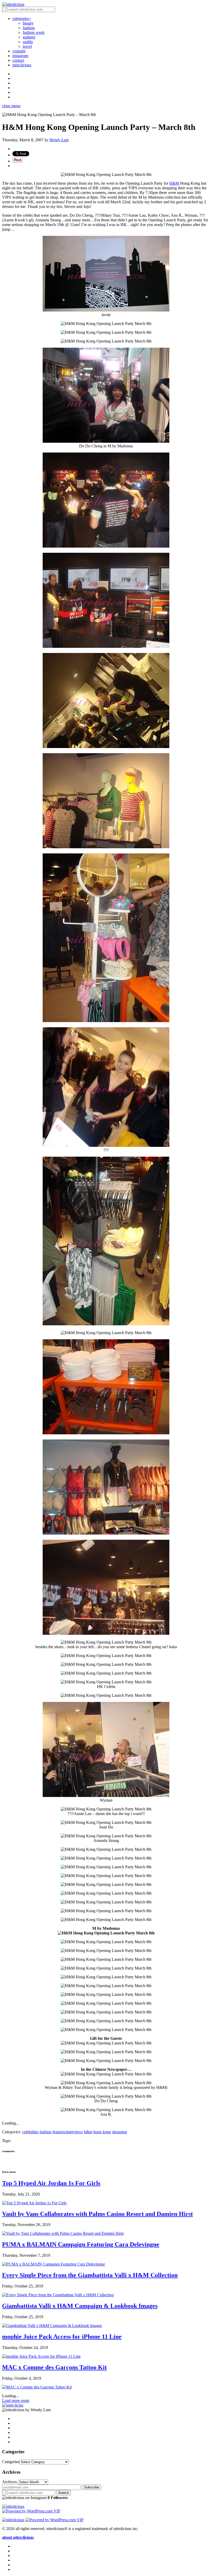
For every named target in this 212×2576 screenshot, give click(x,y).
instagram (20, 56)
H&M (174, 183)
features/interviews (68, 2132)
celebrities (30, 2132)
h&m (88, 2132)
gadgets (29, 37)
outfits (28, 42)
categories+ (22, 18)
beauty (28, 23)
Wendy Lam (59, 140)
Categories (11, 2462)
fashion (29, 28)
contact (18, 60)
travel (27, 46)
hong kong (102, 2132)
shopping (119, 2132)
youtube (19, 51)
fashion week (34, 32)
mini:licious (22, 65)
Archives (9, 2482)
